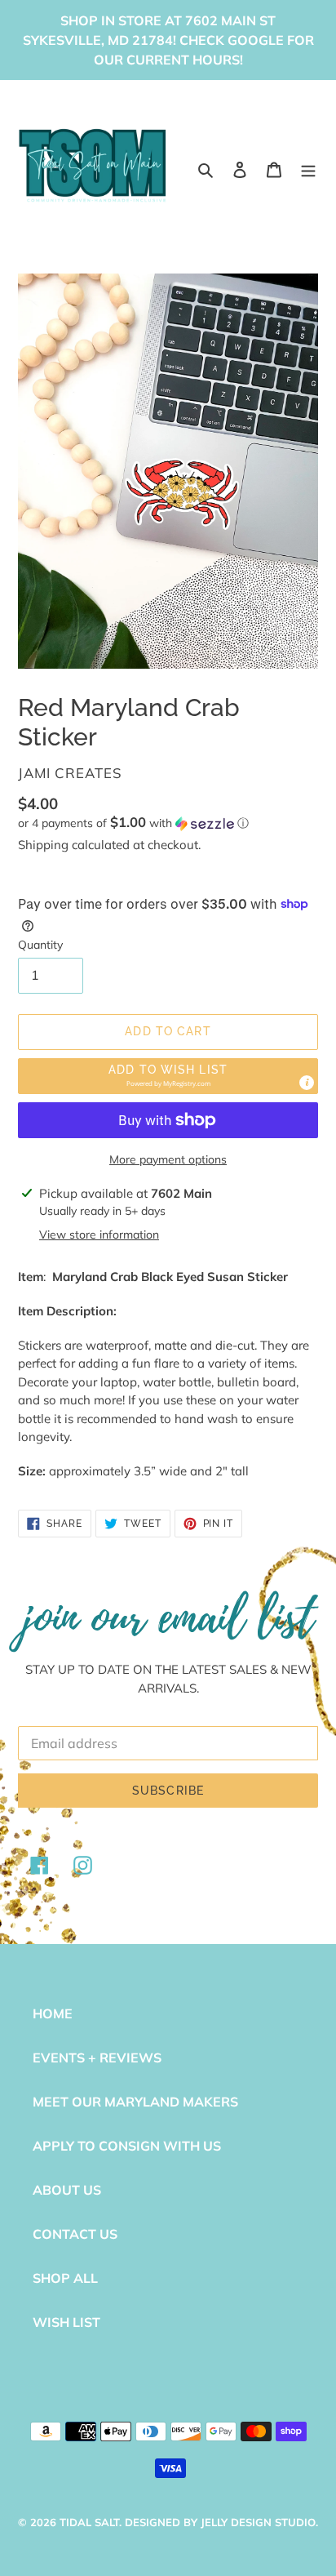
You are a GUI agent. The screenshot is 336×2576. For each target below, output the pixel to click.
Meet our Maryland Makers (135, 2102)
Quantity (40, 945)
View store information (99, 1235)
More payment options (168, 1159)
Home (53, 2013)
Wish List (66, 2322)
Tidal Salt (89, 2522)
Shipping (43, 845)
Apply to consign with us (127, 2146)
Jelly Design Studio (258, 2522)
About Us (67, 2190)
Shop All (65, 2278)
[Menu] (308, 168)
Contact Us (75, 2234)
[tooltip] (307, 1083)
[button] (133, 823)
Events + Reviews (97, 2058)
